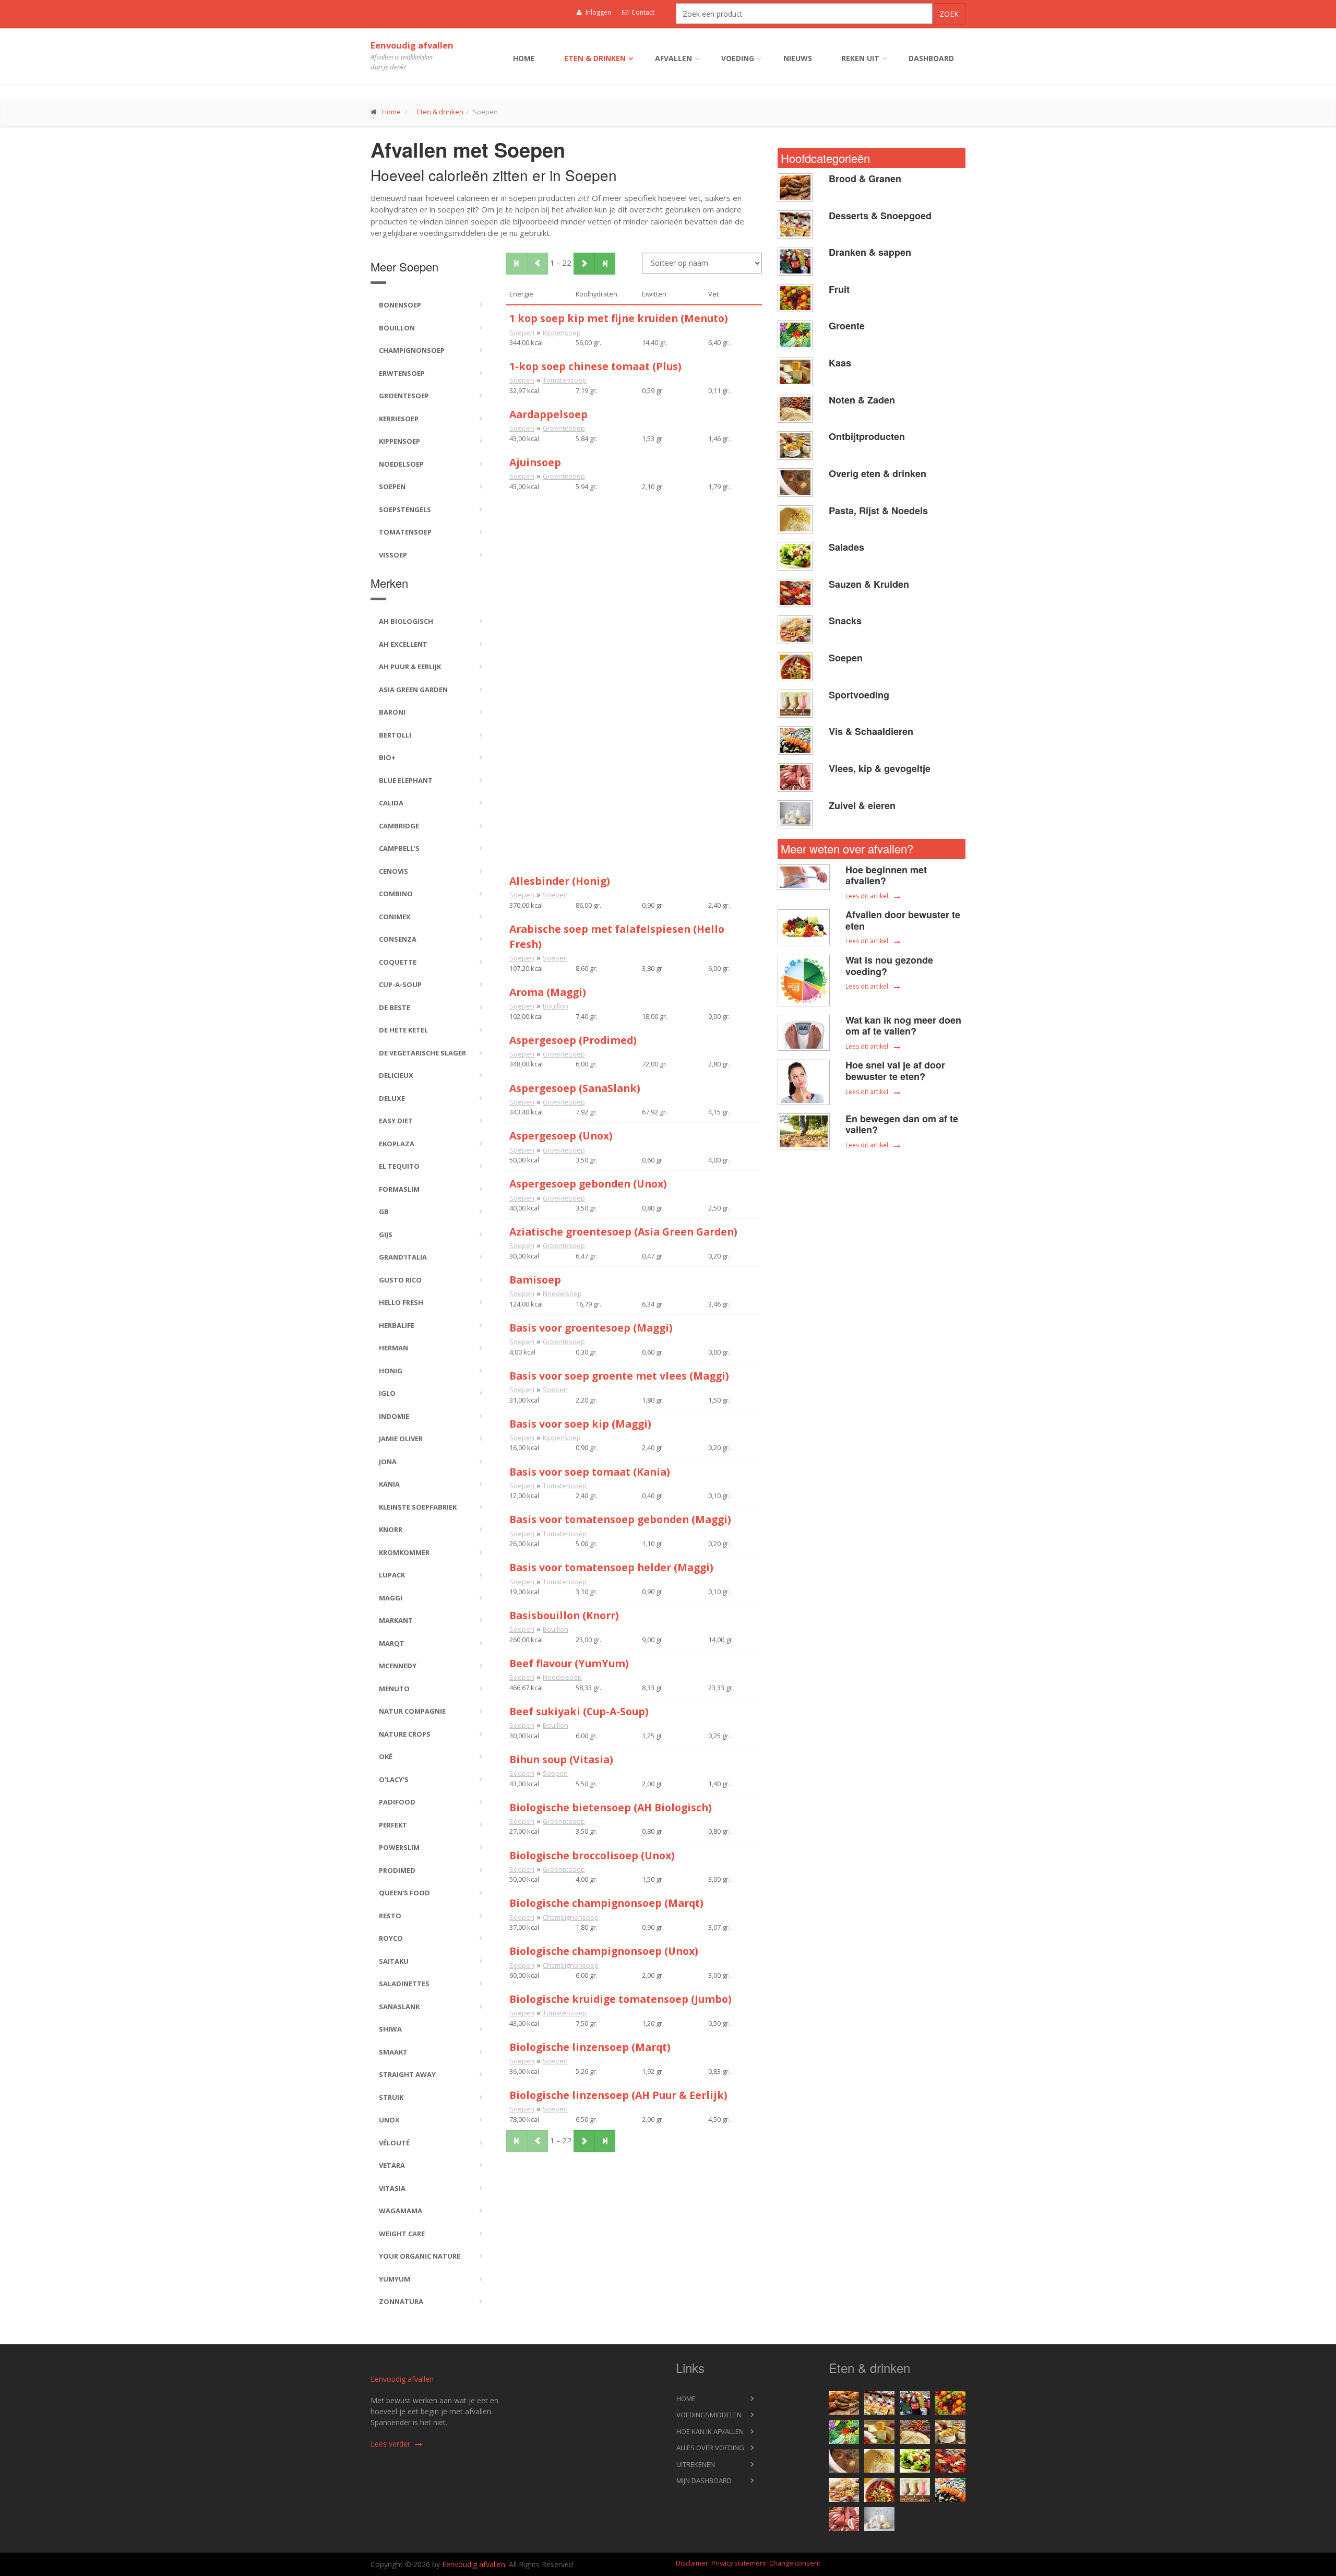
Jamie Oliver (401, 1439)
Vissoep (393, 555)
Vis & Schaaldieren (871, 731)
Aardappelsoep (548, 414)
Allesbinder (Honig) (560, 881)
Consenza (398, 939)
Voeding (738, 58)
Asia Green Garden (413, 690)
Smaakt (393, 2052)
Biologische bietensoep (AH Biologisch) (611, 1807)
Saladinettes (404, 1984)
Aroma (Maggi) (548, 992)
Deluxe (392, 1098)
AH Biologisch (406, 621)
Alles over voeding (710, 2448)
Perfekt (393, 1825)
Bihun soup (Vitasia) (561, 1759)
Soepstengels (405, 509)
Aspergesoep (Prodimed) (573, 1040)
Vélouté (394, 2143)
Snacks (845, 621)
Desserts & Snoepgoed (880, 216)
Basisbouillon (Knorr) (564, 1615)
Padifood (397, 1802)
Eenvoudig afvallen (412, 45)
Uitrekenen (696, 2464)
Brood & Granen (865, 179)
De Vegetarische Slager (422, 1053)
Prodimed (397, 1870)
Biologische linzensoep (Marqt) (590, 2047)
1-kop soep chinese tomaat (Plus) (595, 366)
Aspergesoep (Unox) (561, 1136)
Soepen (392, 486)
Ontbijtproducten (867, 436)
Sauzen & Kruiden (869, 584)
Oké (386, 1756)
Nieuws (798, 58)
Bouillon (397, 328)
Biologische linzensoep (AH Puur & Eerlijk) (618, 2095)
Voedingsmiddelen (709, 2415)
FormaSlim (399, 1189)
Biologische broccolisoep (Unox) (592, 1855)
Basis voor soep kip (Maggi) (580, 1424)
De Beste (395, 1007)
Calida (391, 803)
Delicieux (396, 1075)
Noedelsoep (401, 464)
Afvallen (673, 58)
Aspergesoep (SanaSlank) (575, 1088)
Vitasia (392, 2188)
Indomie (394, 1416)
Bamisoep (535, 1280)
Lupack (392, 1575)
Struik (391, 2097)
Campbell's (399, 848)
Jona (388, 1462)
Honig (391, 1371)
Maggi (391, 1598)
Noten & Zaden (862, 400)
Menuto (394, 1689)
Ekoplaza (397, 1144)
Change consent (795, 2563)
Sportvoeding (859, 695)
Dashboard (931, 58)
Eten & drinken (595, 58)
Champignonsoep (412, 350)
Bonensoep (400, 305)
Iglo (387, 1393)
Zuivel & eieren (862, 805)
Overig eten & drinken (878, 473)
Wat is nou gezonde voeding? (889, 966)
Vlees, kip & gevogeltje (880, 768)
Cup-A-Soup (400, 984)
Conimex (395, 917)
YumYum (395, 2279)
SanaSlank (399, 2007)
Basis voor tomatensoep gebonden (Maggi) (620, 1519)
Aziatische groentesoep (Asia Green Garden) (623, 1232)
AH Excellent (403, 644)
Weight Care (402, 2234)
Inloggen (598, 12)
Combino (396, 894)
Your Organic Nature (420, 2256)
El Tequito (399, 1166)
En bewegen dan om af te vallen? (902, 1124)
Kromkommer (404, 1552)
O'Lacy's (394, 1779)
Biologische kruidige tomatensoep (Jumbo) (621, 1999)
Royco (391, 1938)
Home (524, 58)
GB (384, 1212)
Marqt (392, 1643)
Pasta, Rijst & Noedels (878, 511)
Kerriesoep (399, 419)
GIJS (386, 1234)
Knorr (391, 1529)
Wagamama (401, 2211)
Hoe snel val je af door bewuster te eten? (895, 1071)
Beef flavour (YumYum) (569, 1663)
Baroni (392, 712)
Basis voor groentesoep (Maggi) (591, 1328)
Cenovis (393, 871)
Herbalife (397, 1325)
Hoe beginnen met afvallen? (886, 875)
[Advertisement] (634, 571)
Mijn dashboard (704, 2480)
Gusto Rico (400, 1280)
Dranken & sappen (870, 252)
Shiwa (390, 2029)
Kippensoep (399, 441)
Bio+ (387, 757)
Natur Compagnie (412, 1711)
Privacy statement (739, 2563)
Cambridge (399, 826)
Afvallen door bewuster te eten (903, 920)
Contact (642, 12)
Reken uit (860, 58)
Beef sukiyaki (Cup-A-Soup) (579, 1711)
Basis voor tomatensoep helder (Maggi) (611, 1567)
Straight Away (407, 2074)
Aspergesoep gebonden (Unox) (588, 1184)
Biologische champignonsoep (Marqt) (606, 1903)
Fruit (839, 289)
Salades (846, 547)
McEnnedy (398, 1666)
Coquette (398, 962)
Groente (847, 326)
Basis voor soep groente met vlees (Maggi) (619, 1376)
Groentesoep (404, 396)
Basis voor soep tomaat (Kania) (590, 1472)
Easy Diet (396, 1121)
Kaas (840, 363)
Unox (389, 2120)
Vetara (392, 2165)
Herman (393, 1348)
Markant (396, 1620)
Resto (390, 1916)
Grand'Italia (403, 1257)
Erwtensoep (402, 373)
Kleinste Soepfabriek (418, 1507)
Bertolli (395, 735)
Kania (389, 1484)
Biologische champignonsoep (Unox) (604, 1951)
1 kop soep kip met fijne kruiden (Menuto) (619, 318)
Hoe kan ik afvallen (710, 2431)
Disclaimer (692, 2563)
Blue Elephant (406, 780)
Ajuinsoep (535, 462)
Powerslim (399, 1847)
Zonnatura (401, 2301)
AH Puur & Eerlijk (410, 667)
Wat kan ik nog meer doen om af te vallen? (903, 1026)
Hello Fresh (401, 1302)
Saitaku (394, 1961)
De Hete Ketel (403, 1030)
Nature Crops (405, 1734)
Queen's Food (404, 1893)
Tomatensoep (405, 532)
